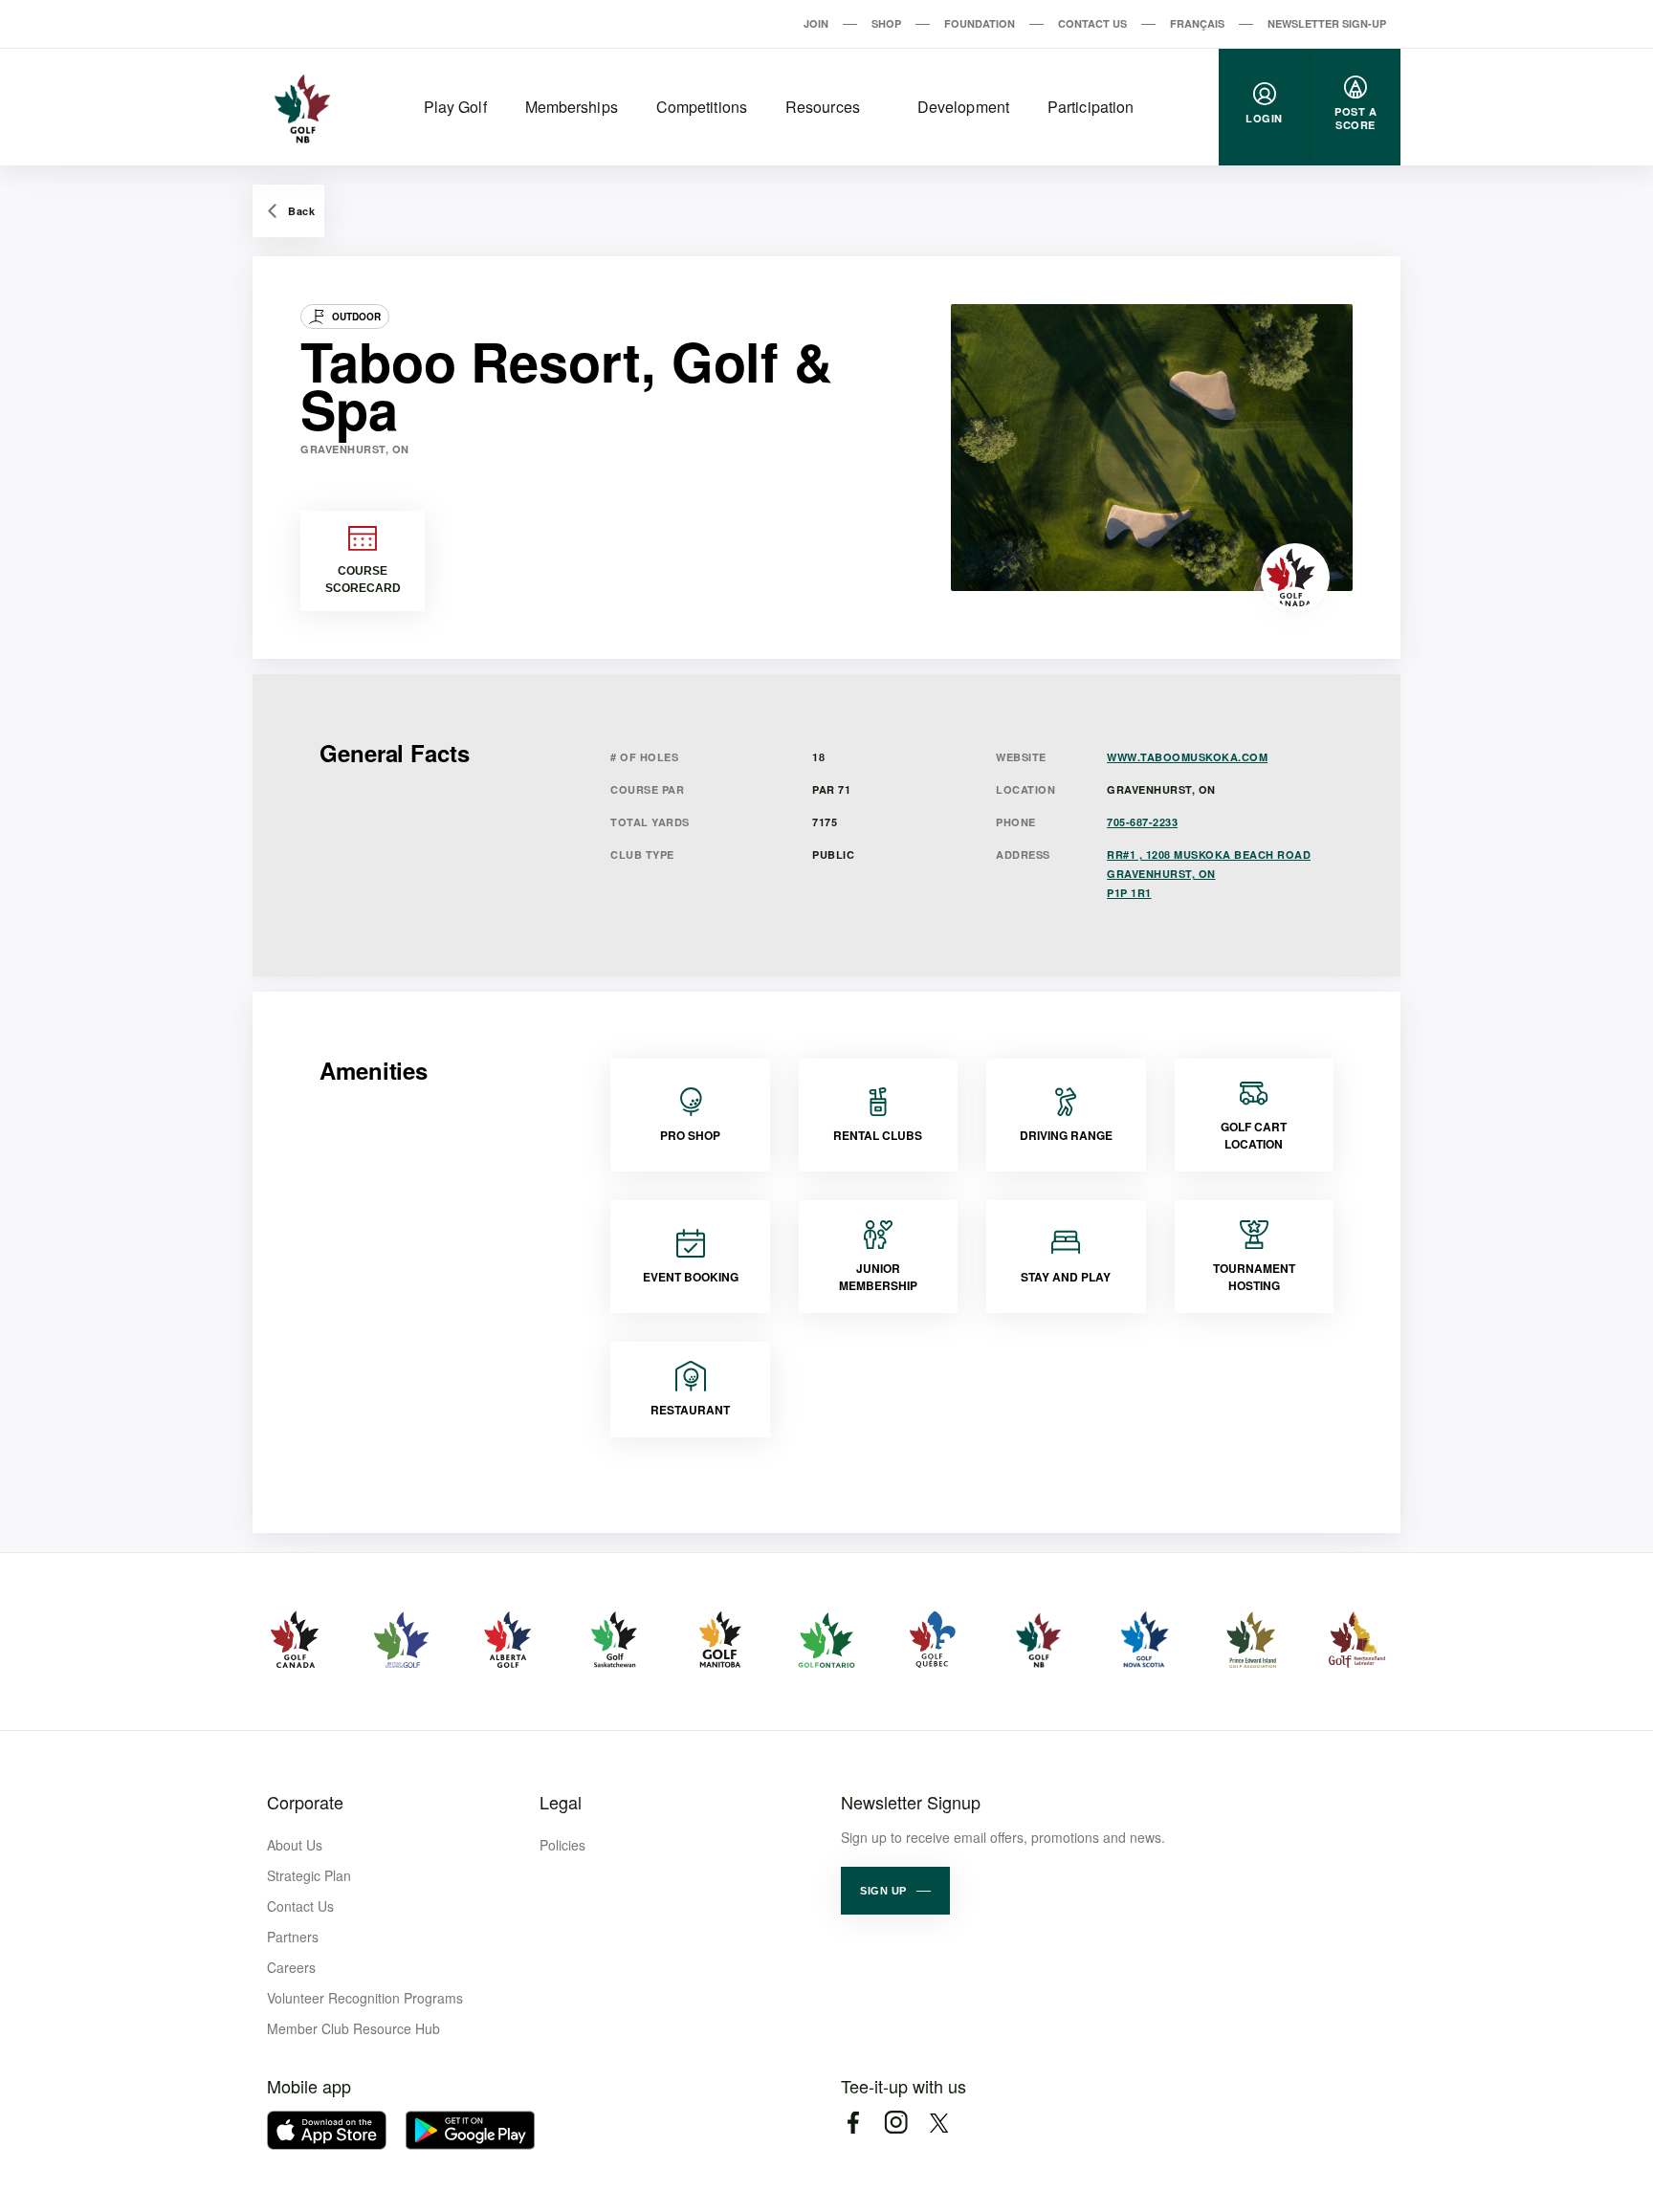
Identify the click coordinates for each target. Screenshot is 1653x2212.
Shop (886, 23)
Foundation (980, 23)
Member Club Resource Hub (353, 2028)
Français (1197, 23)
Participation (1091, 107)
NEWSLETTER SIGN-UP (1327, 23)
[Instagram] (896, 2123)
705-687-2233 (1142, 822)
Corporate (305, 1802)
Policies (562, 1845)
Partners (293, 1937)
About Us (295, 1845)
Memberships (572, 107)
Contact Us (1092, 23)
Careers (291, 1967)
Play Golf (455, 107)
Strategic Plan (309, 1875)
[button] (895, 1891)
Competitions (702, 107)
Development (963, 107)
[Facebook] (853, 2123)
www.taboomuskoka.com (1187, 757)
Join (816, 23)
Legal (561, 1802)
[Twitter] (939, 2123)
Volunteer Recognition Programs (365, 1998)
